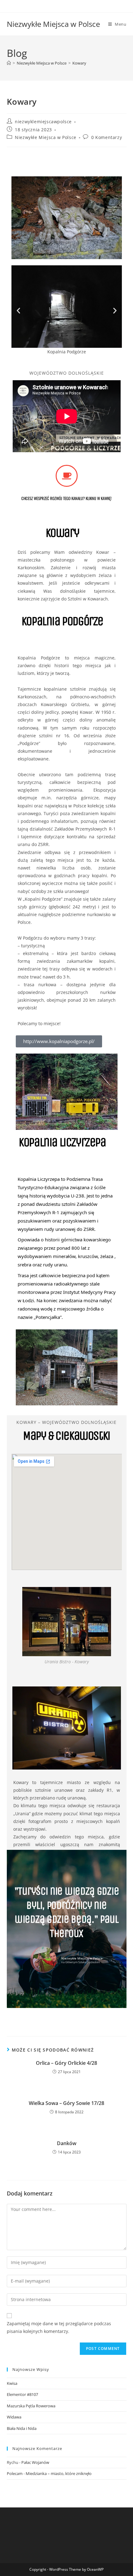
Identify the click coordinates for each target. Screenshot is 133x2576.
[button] (18, 311)
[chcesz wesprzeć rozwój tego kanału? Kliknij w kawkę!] (67, 476)
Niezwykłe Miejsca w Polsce (53, 24)
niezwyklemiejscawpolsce (43, 122)
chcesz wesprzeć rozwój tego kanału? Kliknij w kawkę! (66, 498)
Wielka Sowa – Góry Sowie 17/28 (66, 2103)
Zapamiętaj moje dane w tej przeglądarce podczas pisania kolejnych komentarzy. (59, 2327)
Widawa (14, 2417)
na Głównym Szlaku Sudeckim (81, 1962)
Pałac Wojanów (35, 2462)
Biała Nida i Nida (22, 2428)
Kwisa (12, 2383)
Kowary (79, 63)
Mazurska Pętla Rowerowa (31, 2406)
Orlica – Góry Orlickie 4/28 (66, 2063)
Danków (67, 2143)
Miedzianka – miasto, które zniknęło (59, 2473)
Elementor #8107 (22, 2394)
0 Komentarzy (107, 137)
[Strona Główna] (9, 63)
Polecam (15, 2473)
